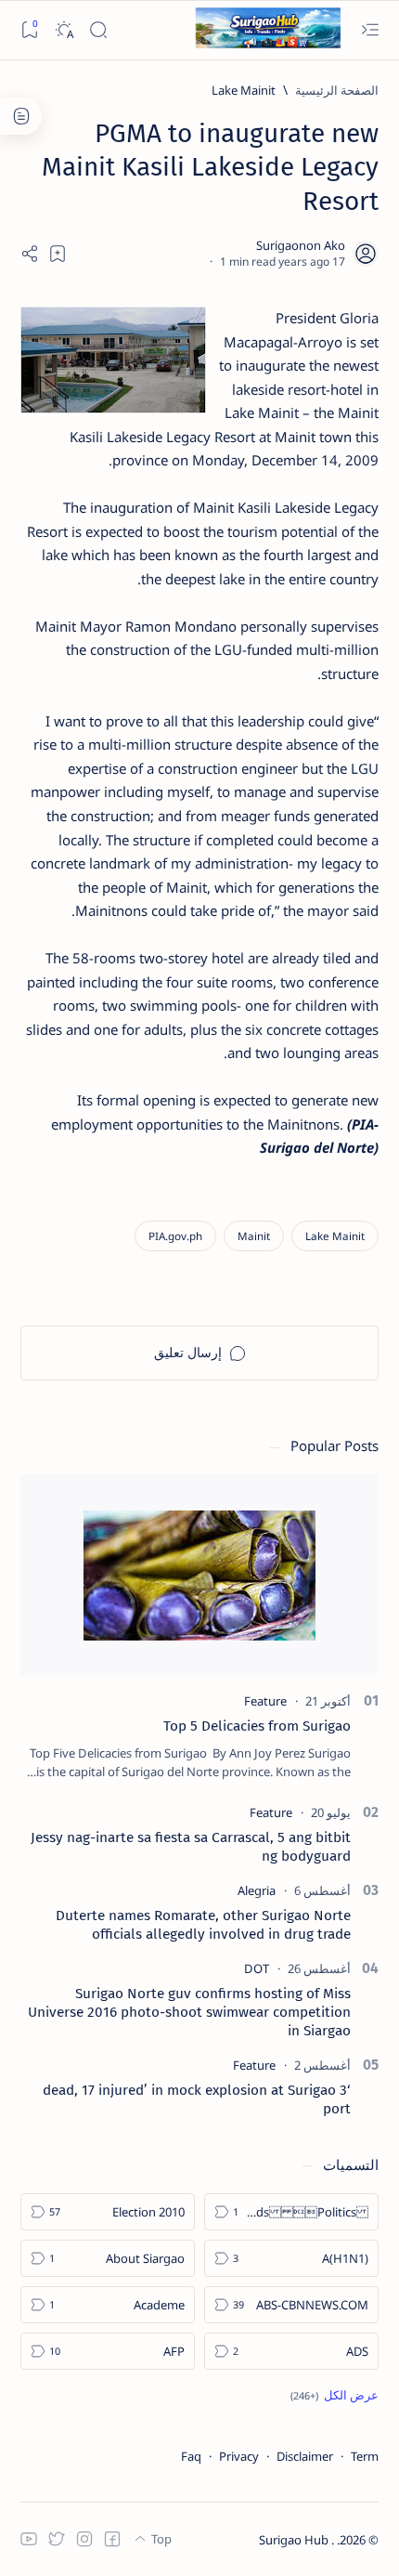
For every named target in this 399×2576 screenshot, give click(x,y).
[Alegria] (257, 1890)
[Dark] (64, 30)
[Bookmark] (29, 30)
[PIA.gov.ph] (175, 1236)
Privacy (239, 2456)
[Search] (98, 30)
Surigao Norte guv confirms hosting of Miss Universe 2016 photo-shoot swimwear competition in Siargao (189, 2012)
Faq (191, 2456)
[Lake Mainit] (335, 1236)
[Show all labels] (335, 2395)
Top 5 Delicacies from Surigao (257, 1726)
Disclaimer (305, 2456)
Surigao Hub (295, 2540)
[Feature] (265, 1701)
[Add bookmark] (58, 254)
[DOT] (257, 1968)
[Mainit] (254, 1236)
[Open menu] (370, 30)
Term (365, 2456)
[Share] (30, 254)
